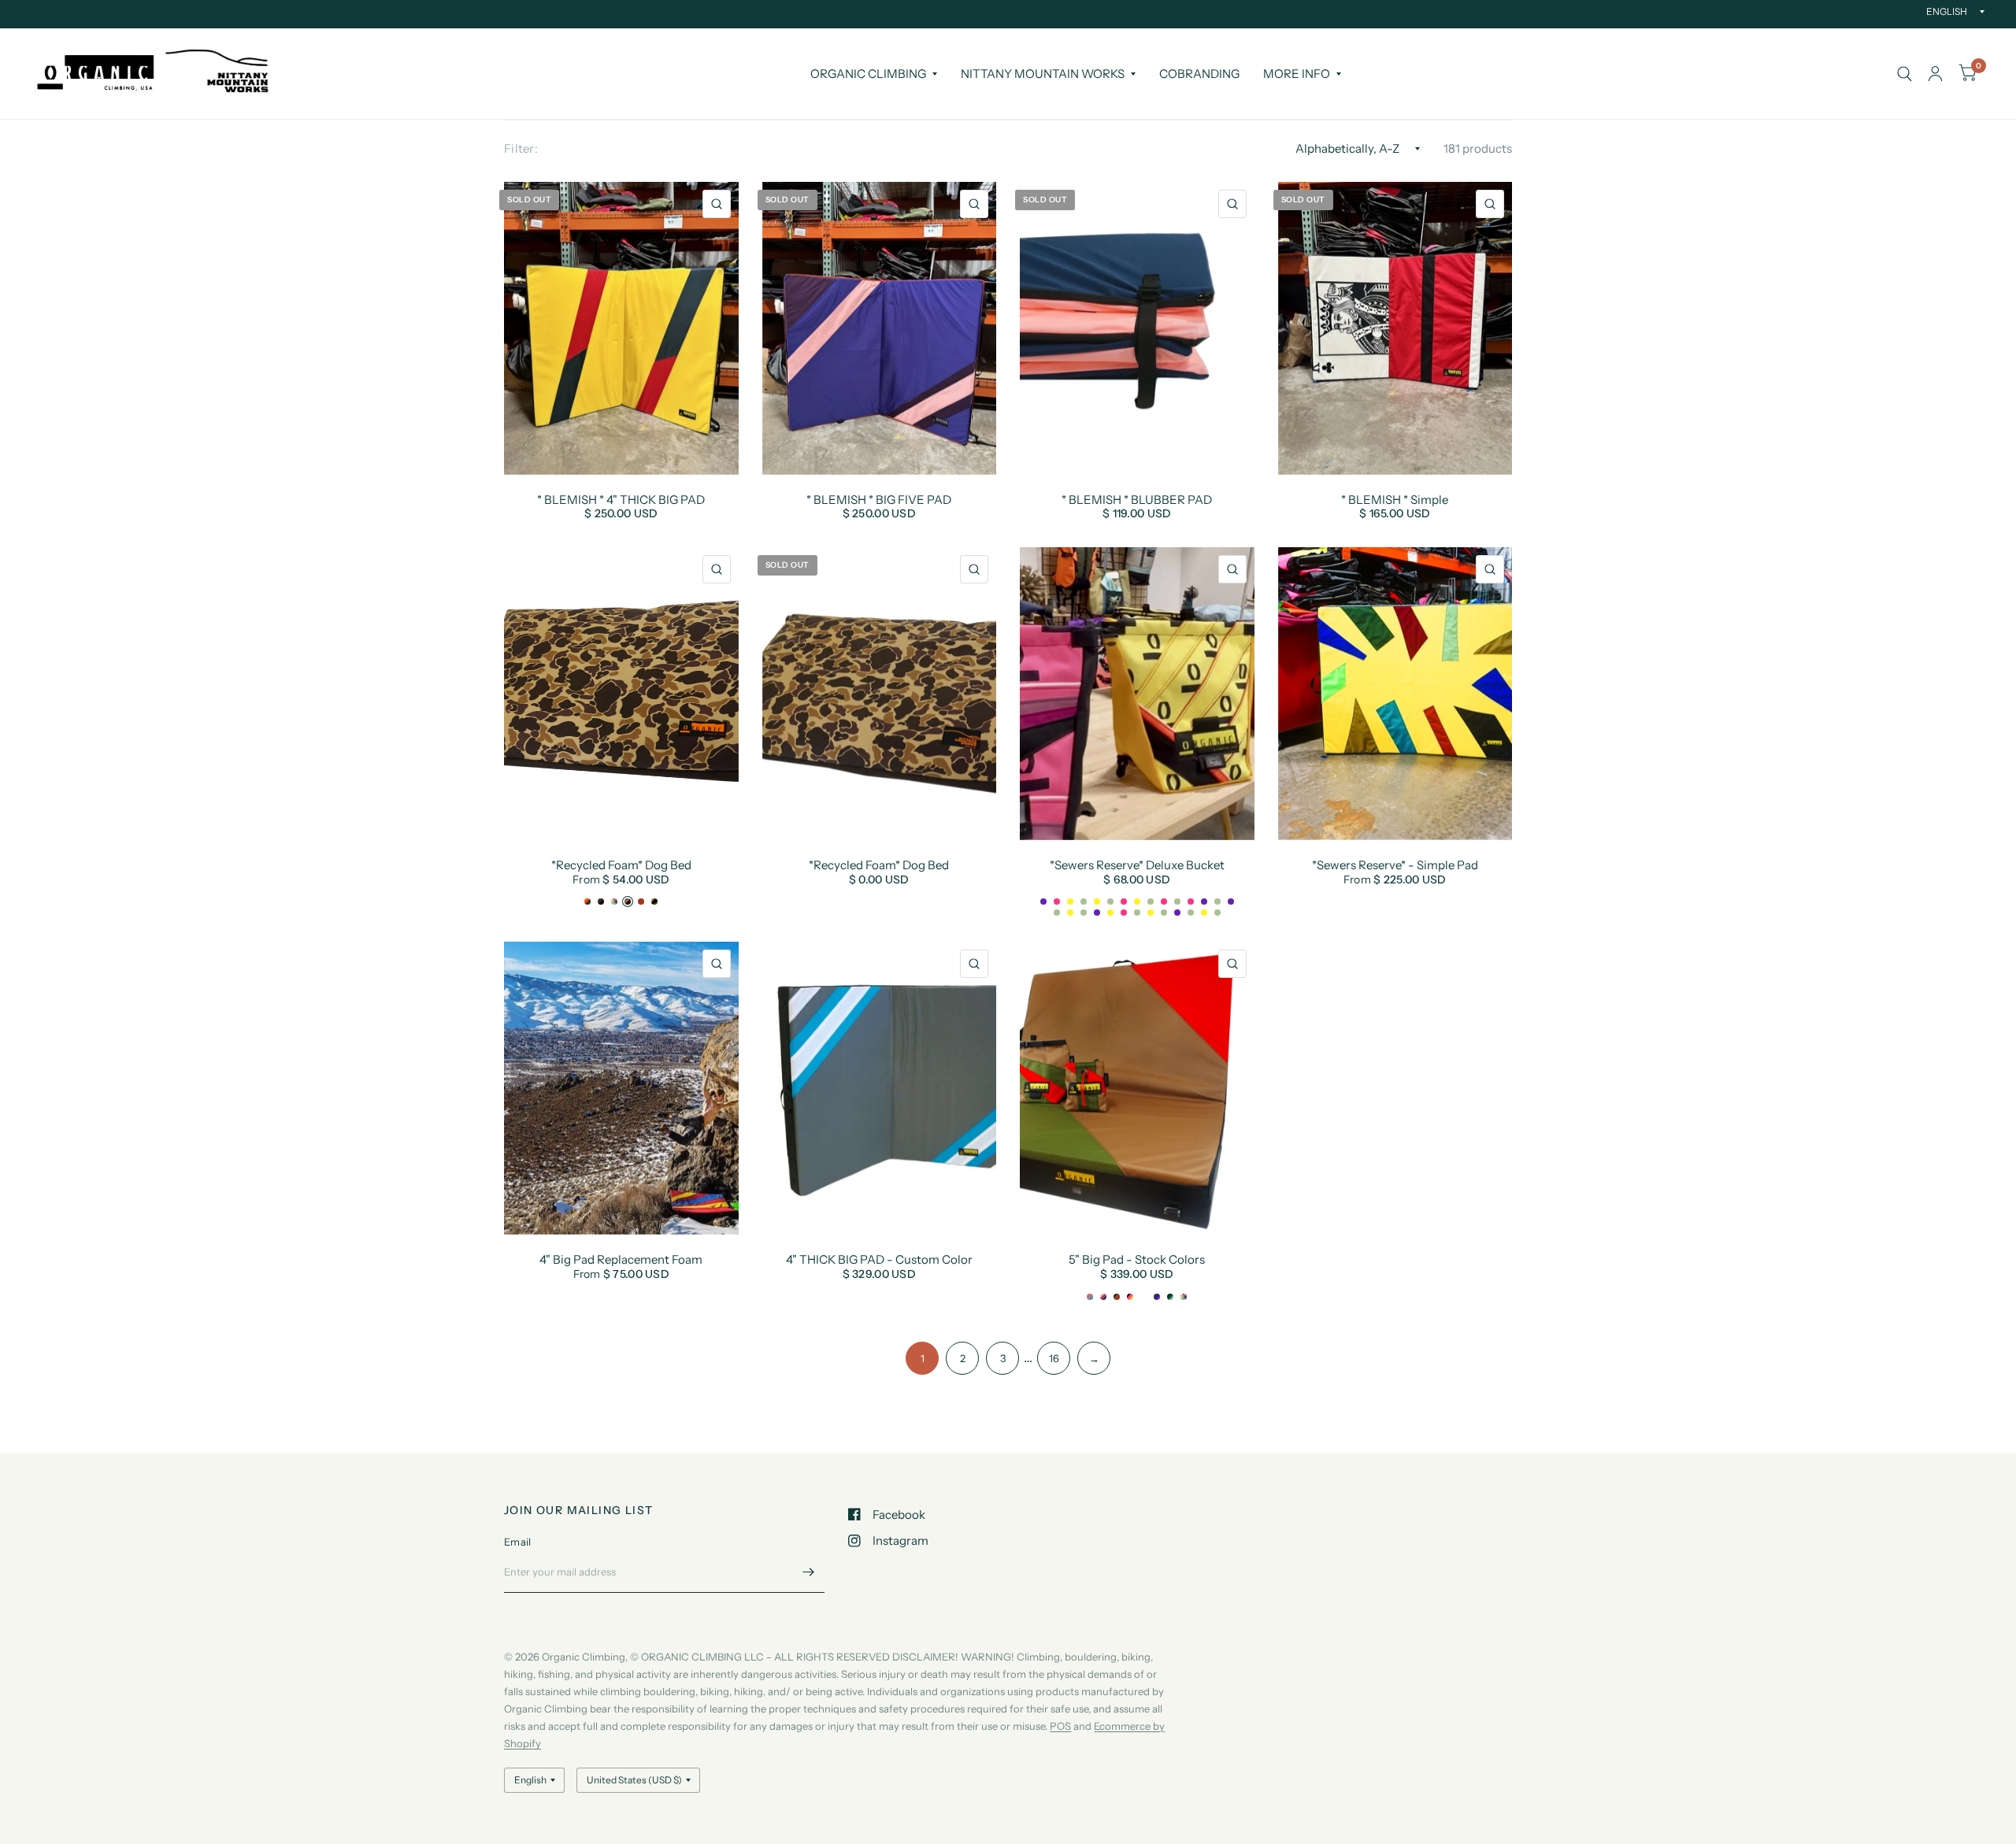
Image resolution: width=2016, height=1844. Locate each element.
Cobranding (1199, 74)
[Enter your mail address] (809, 1572)
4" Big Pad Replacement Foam (621, 1260)
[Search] (1905, 74)
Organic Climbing (868, 74)
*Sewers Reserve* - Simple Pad (1395, 865)
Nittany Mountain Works (1043, 74)
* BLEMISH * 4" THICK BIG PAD (621, 500)
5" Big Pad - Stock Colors (1137, 1260)
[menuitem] (874, 74)
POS (1060, 1726)
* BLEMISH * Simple (1395, 500)
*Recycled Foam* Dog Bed (621, 865)
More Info (1297, 74)
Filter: (521, 148)
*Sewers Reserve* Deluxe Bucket (1137, 865)
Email (517, 1542)
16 (1054, 1358)
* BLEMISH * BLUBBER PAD (1137, 500)
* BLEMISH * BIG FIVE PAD (879, 500)
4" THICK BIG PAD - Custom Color (879, 1260)
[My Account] (1935, 74)
